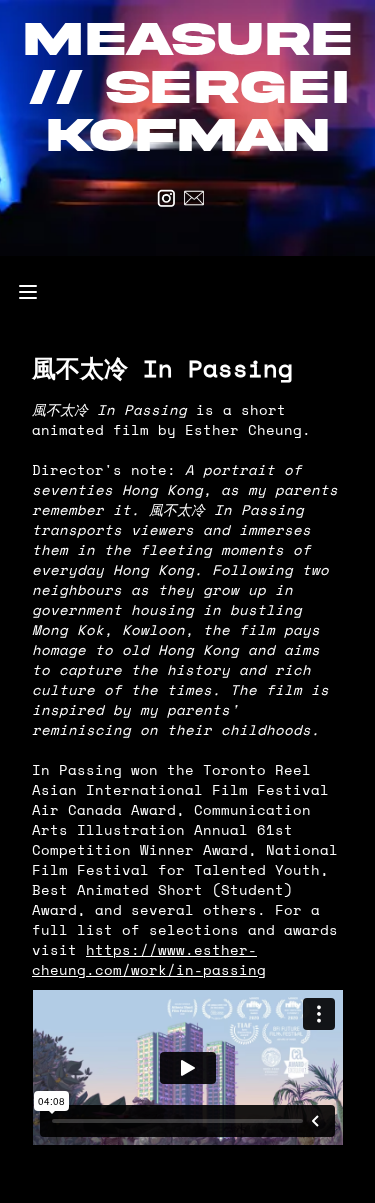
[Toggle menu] (28, 292)
